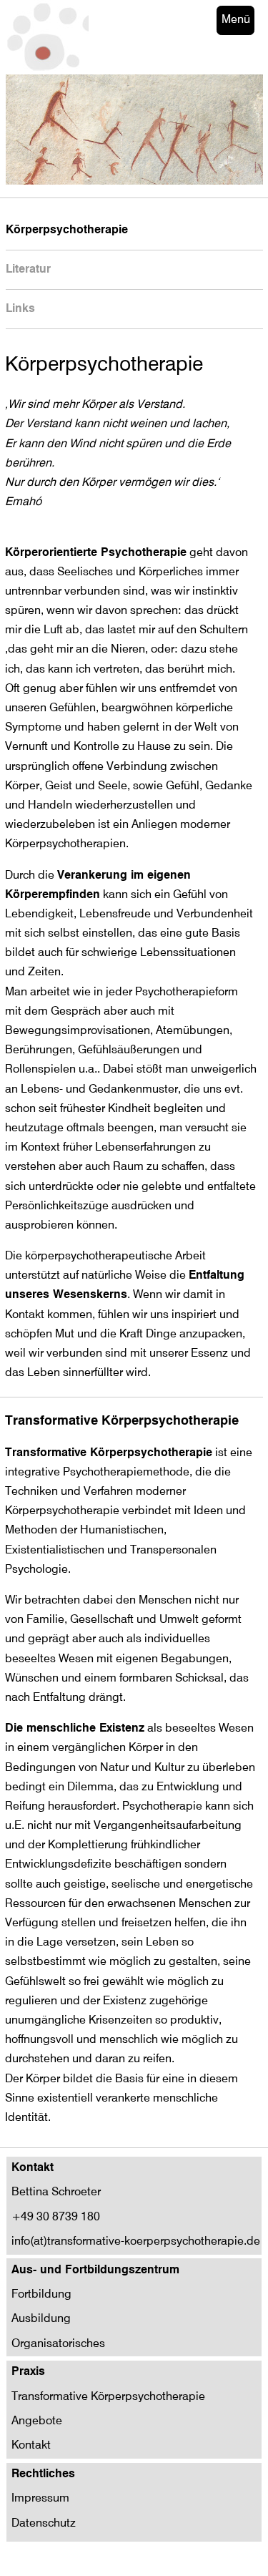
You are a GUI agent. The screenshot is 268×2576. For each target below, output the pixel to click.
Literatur (28, 270)
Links (20, 309)
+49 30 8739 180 (56, 2218)
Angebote (37, 2421)
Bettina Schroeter (56, 2192)
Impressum (40, 2499)
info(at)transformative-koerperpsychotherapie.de (136, 2242)
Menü (236, 20)
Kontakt (31, 2446)
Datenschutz (44, 2524)
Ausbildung (41, 2319)
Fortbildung (41, 2295)
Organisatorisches (58, 2344)
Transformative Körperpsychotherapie (108, 2397)
